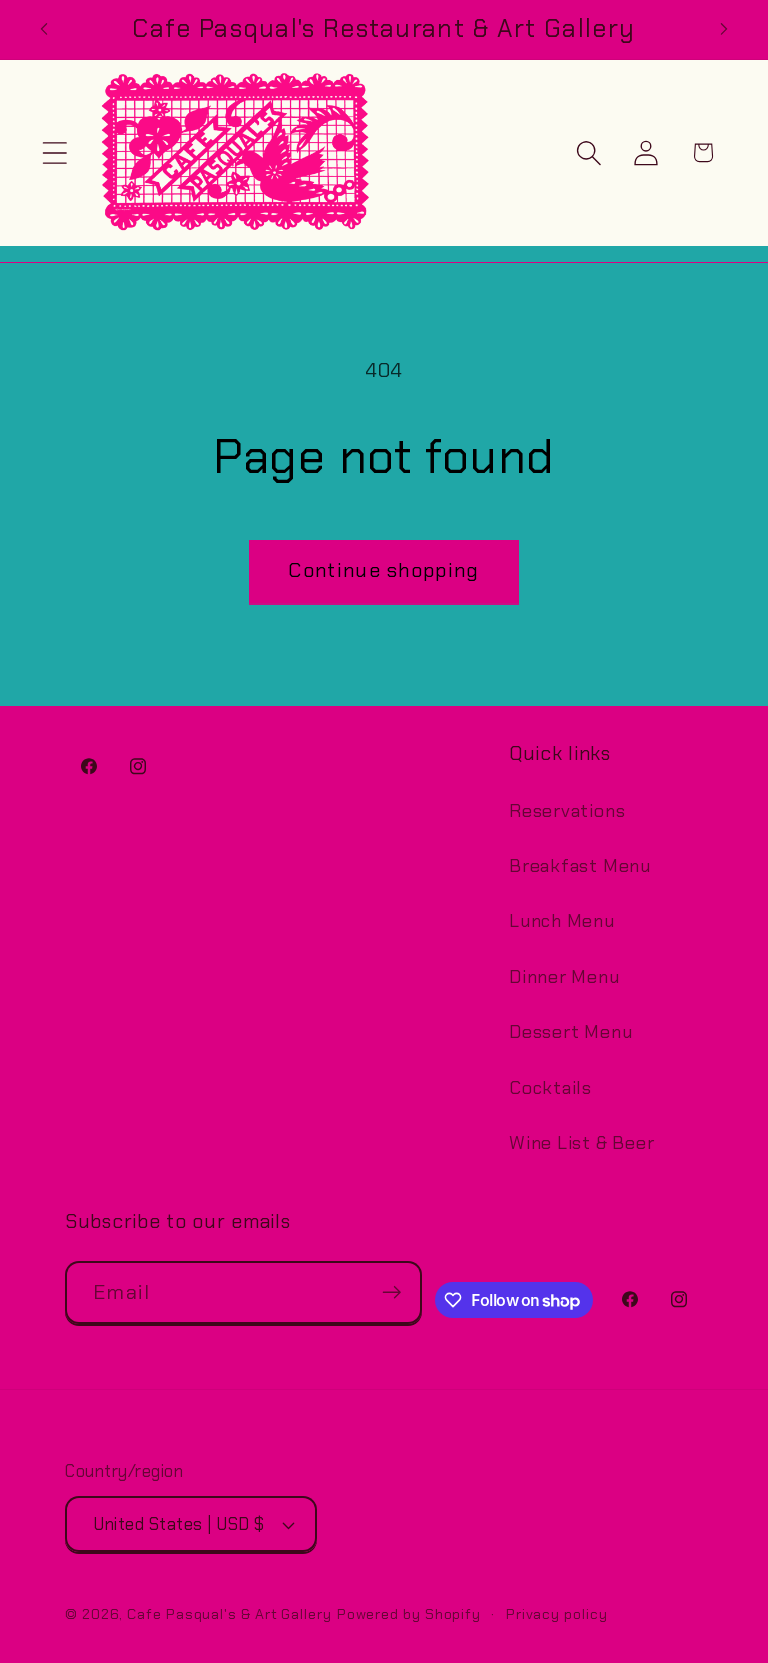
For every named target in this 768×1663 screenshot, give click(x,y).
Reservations (567, 811)
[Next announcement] (724, 29)
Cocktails (550, 1088)
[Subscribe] (391, 1292)
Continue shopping (383, 570)
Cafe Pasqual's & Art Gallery (229, 1614)
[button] (54, 152)
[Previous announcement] (44, 29)
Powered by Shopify (409, 1614)
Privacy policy (557, 1614)
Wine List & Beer (581, 1143)
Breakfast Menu (580, 866)
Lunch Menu (562, 921)
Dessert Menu (570, 1032)
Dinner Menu (564, 977)
